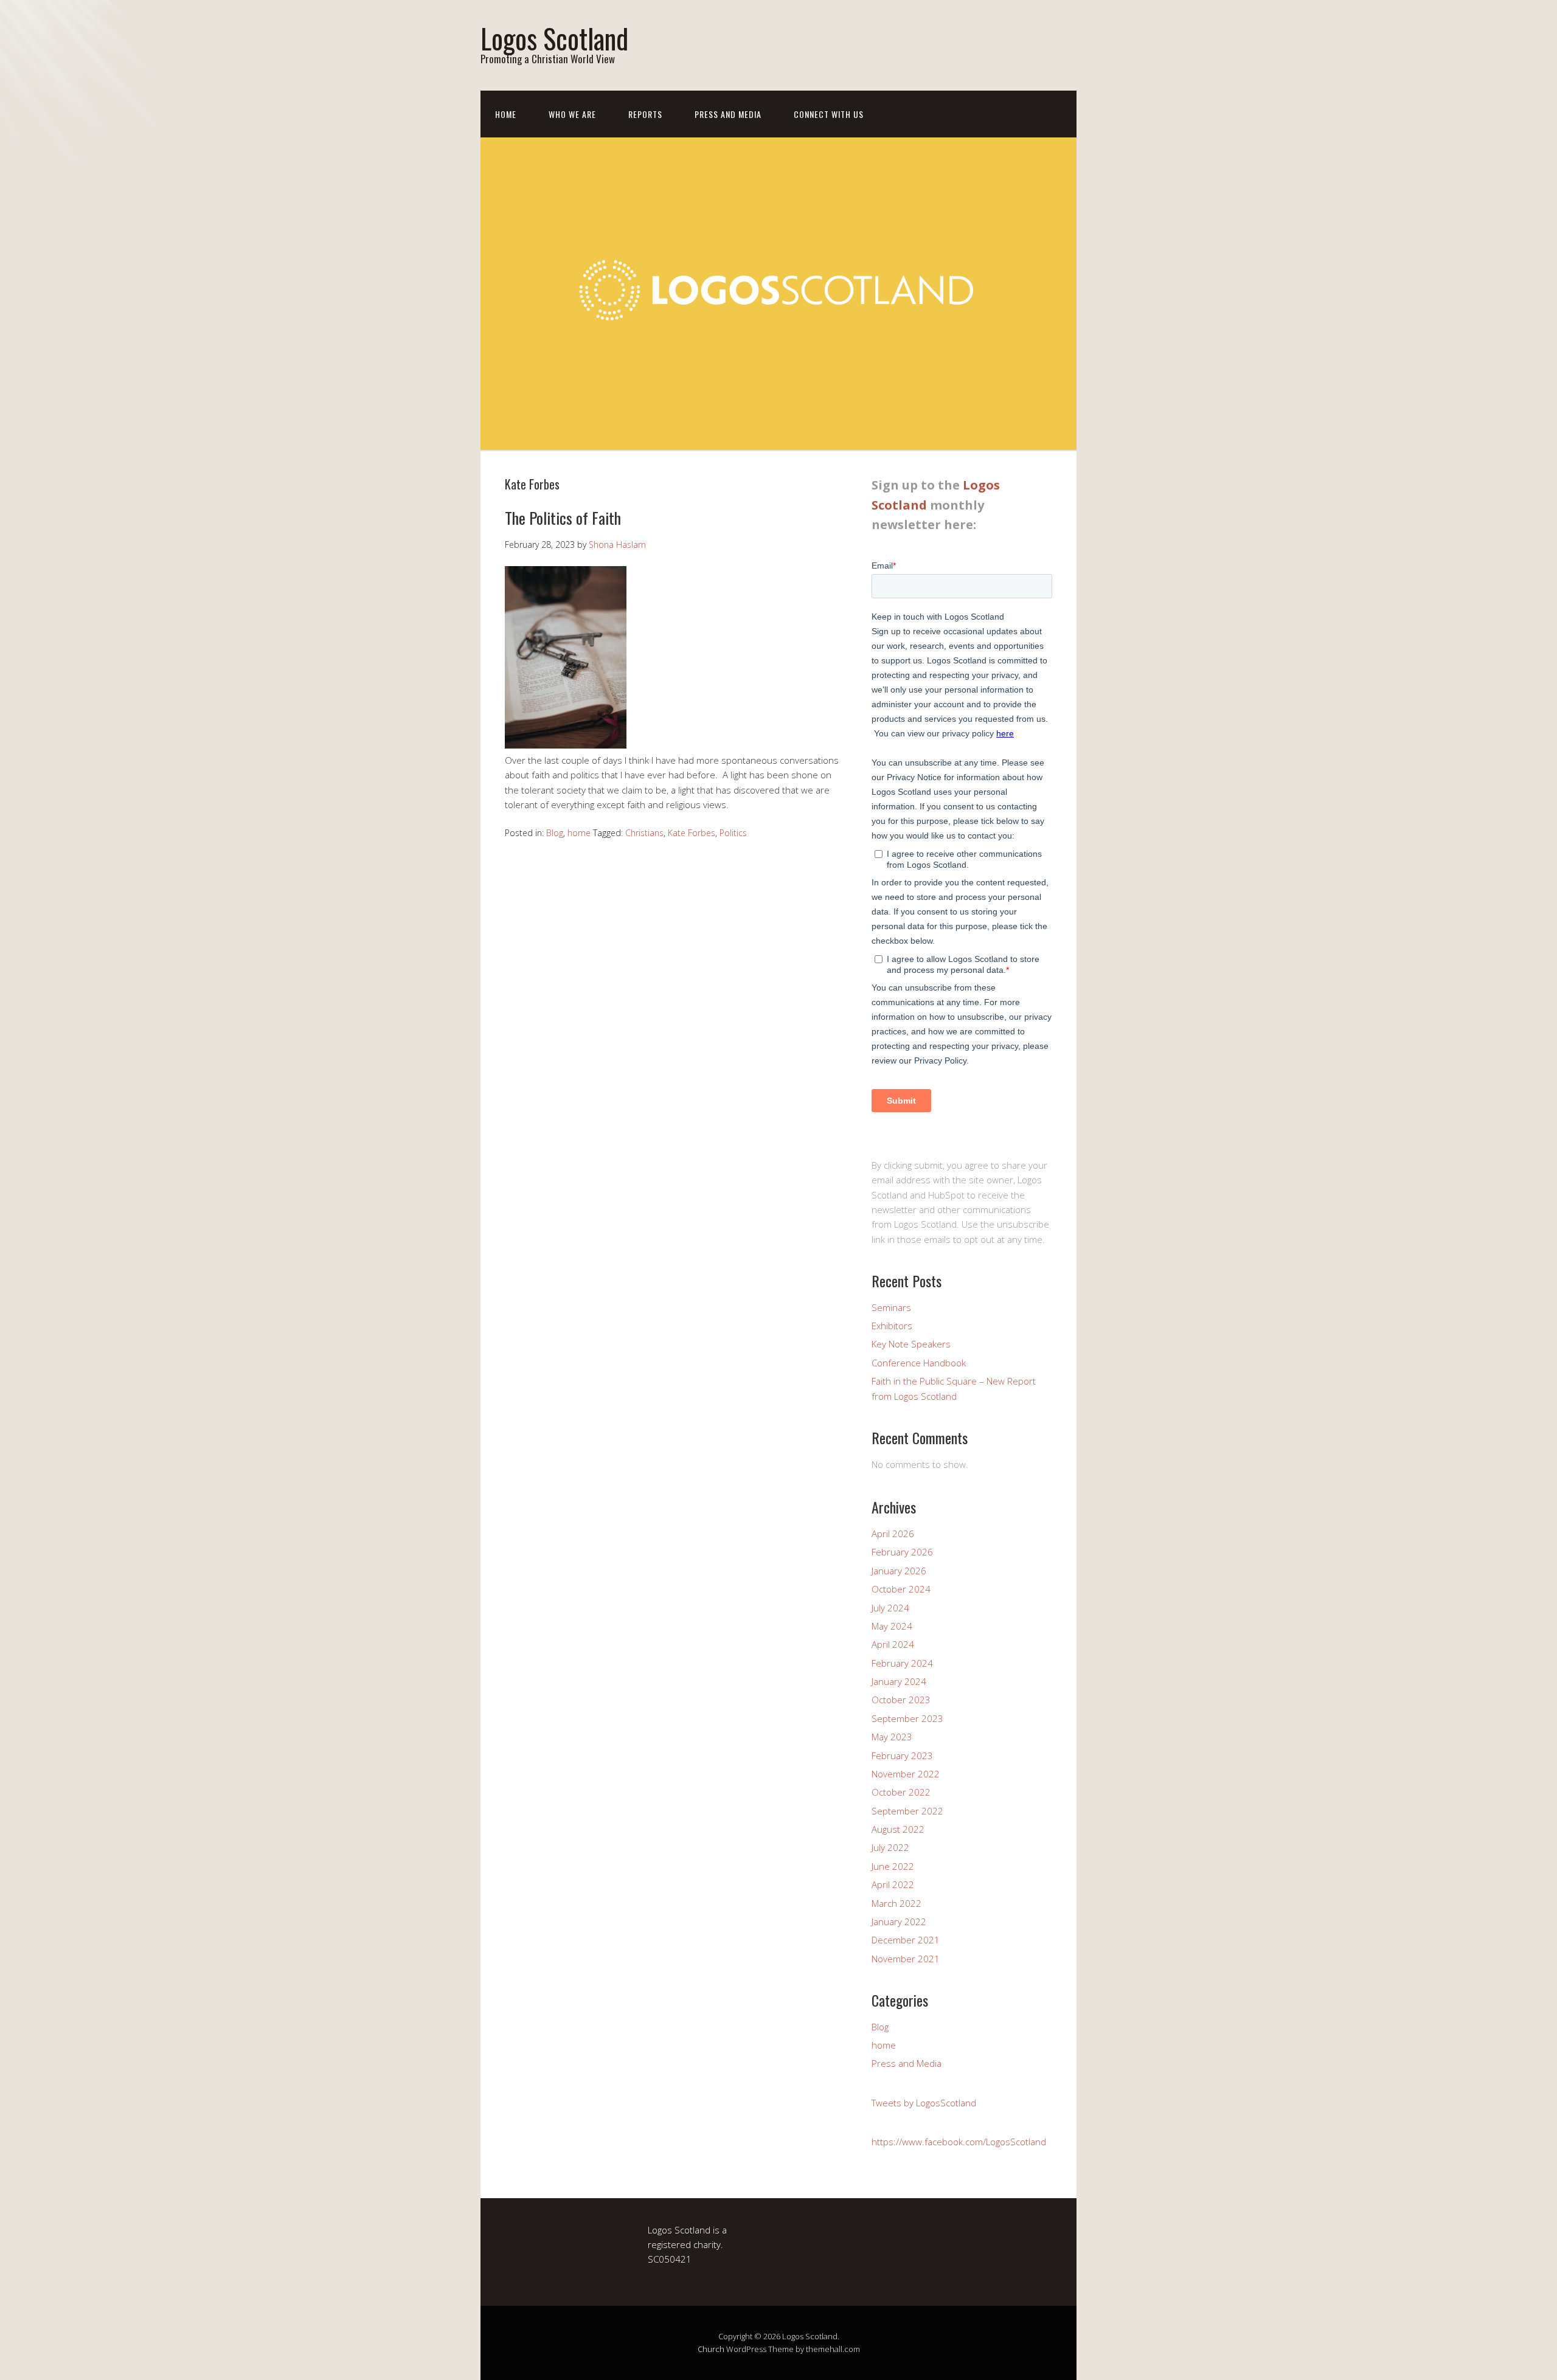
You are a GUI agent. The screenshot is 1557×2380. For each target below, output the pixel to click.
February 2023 (902, 1756)
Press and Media (728, 114)
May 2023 (892, 1737)
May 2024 (892, 1626)
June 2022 (893, 1866)
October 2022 (901, 1792)
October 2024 (901, 1589)
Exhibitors (892, 1326)
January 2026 (899, 1571)
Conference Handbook (919, 1363)
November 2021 (906, 1959)
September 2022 (907, 1811)
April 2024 (893, 1644)
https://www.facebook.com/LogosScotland (959, 2142)
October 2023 (901, 1700)
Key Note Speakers (911, 1344)
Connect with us (829, 114)
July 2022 (890, 1847)
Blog (555, 833)
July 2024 (890, 1608)
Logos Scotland (554, 38)
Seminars (891, 1307)
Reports (645, 114)
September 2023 (907, 1718)
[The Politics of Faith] (566, 745)
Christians (644, 833)
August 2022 (898, 1829)
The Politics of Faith (563, 518)
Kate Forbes (692, 833)
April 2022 (893, 1884)
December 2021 (906, 1940)
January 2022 (899, 1922)
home (579, 833)
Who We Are (572, 114)
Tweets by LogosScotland (924, 2103)
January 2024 (899, 1681)
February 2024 (902, 1663)
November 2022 (906, 1774)
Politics (733, 833)
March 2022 (896, 1903)
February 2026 (902, 1552)
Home (506, 114)
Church (711, 2349)
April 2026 (893, 1534)
